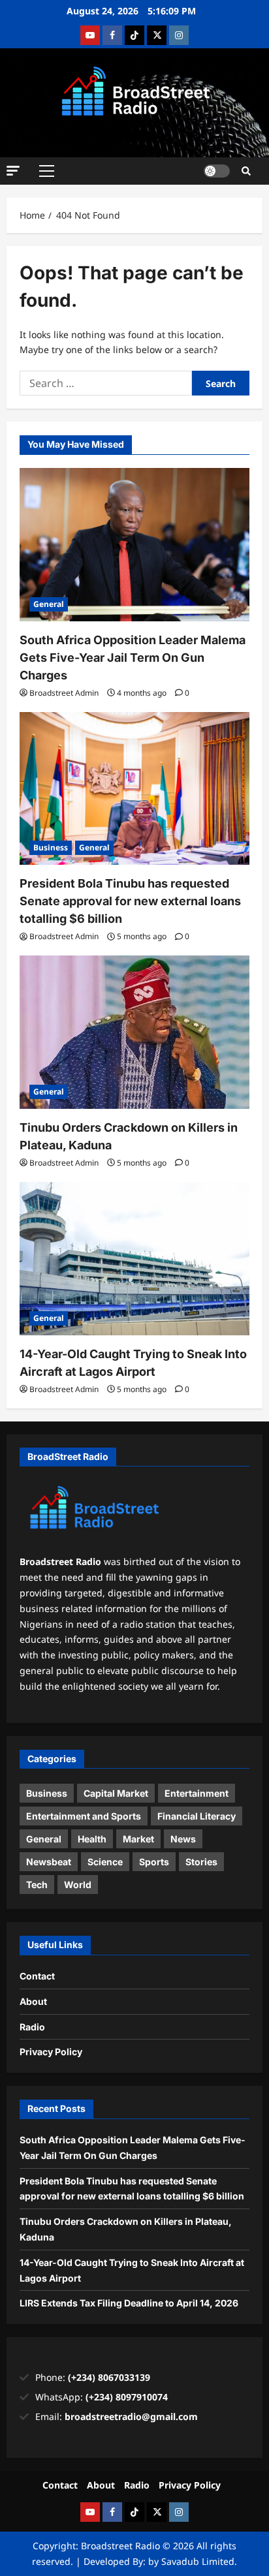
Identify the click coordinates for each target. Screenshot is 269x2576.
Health (92, 1839)
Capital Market (116, 1793)
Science (105, 1862)
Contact (37, 1976)
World (78, 1885)
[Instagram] (179, 35)
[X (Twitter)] (157, 35)
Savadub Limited (198, 2561)
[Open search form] (246, 171)
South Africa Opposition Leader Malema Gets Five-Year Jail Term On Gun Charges (133, 658)
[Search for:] (106, 383)
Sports (154, 1862)
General (49, 604)
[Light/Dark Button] (217, 171)
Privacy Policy (51, 2052)
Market (138, 1839)
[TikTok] (134, 35)
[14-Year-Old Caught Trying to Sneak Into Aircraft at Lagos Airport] (134, 1259)
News (183, 1839)
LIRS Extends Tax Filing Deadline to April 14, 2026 (129, 2303)
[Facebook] (112, 35)
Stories (201, 1862)
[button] (13, 170)
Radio (32, 2027)
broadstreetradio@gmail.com (131, 2416)
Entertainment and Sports (84, 1816)
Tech (37, 1885)
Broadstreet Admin (64, 693)
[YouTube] (90, 35)
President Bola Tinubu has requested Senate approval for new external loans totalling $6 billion (130, 901)
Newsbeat (49, 1862)
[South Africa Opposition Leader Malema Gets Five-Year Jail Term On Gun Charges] (134, 545)
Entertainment (197, 1793)
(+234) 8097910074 (127, 2397)
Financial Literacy (197, 1816)
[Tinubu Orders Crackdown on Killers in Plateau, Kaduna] (134, 1032)
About (33, 2001)
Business (51, 847)
